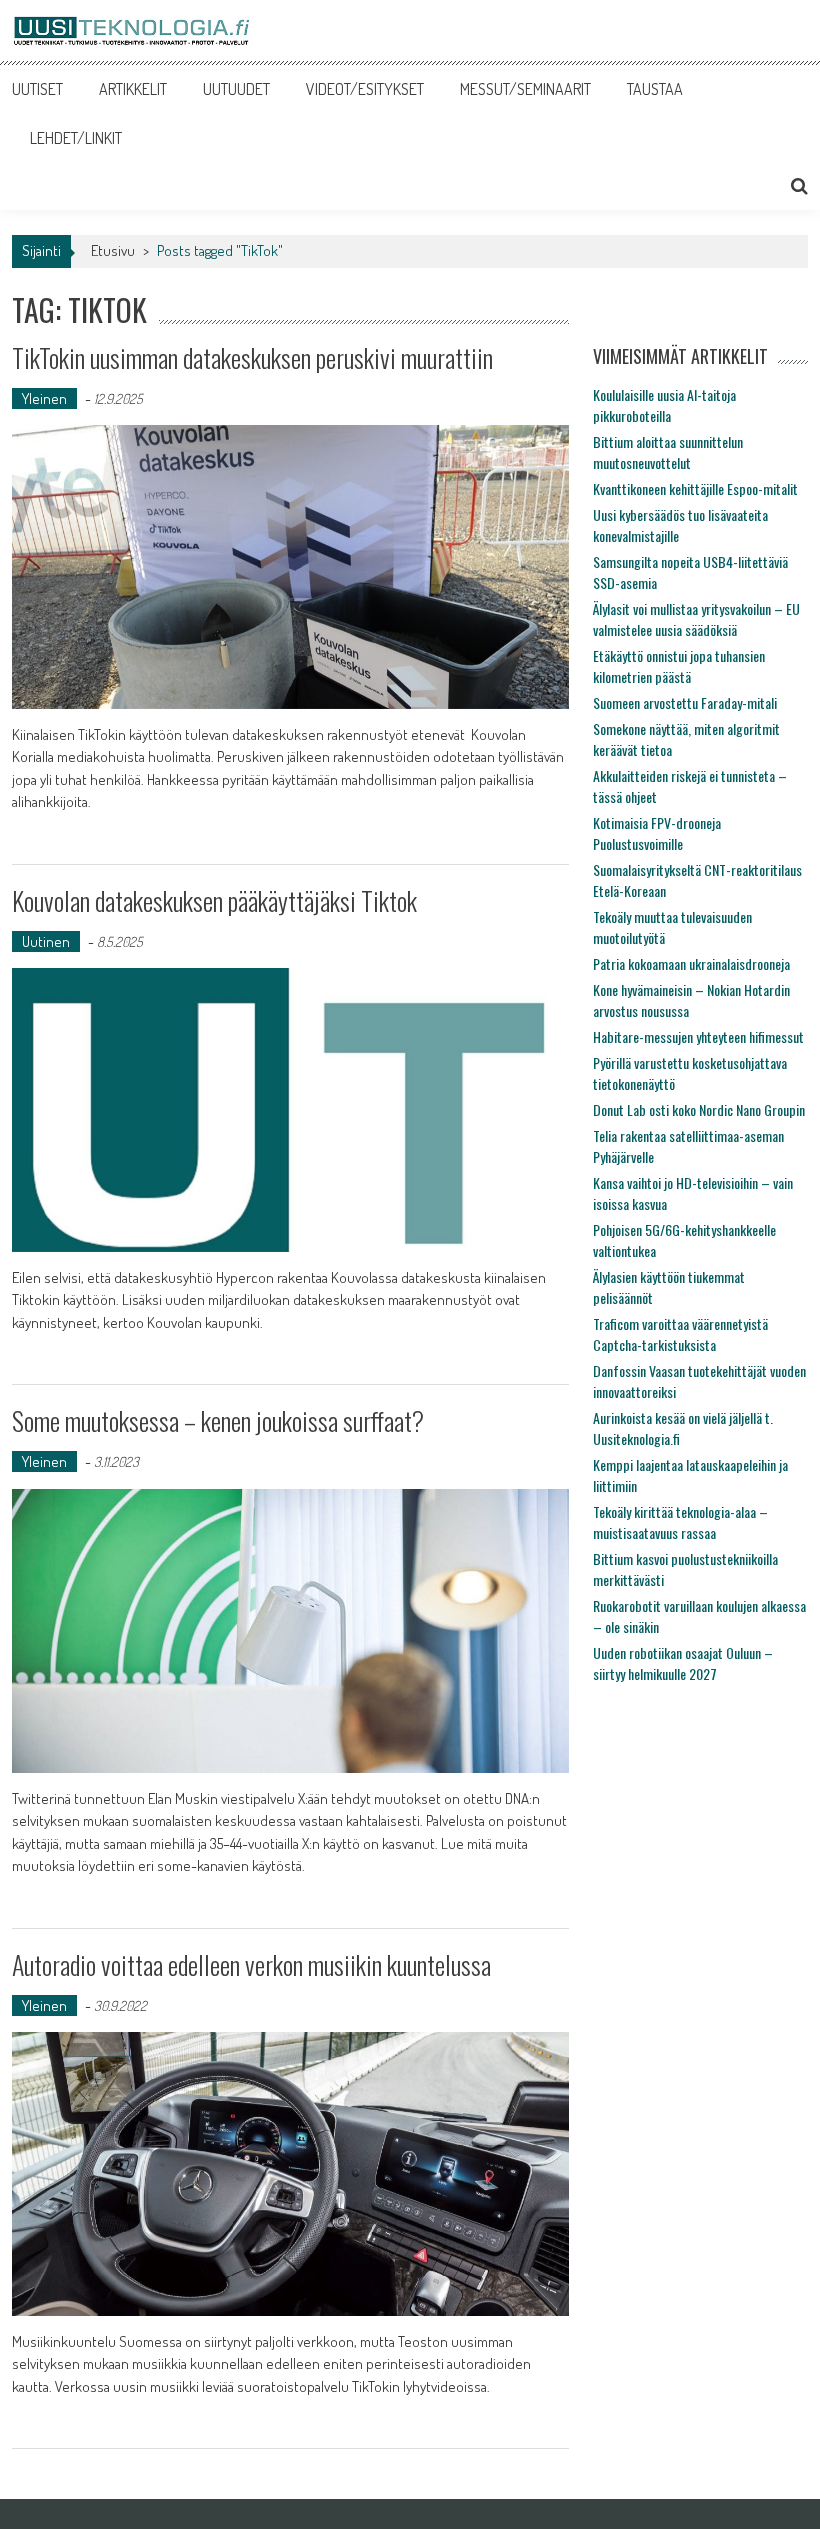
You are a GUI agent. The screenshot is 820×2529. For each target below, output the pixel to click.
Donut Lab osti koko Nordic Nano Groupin (699, 1109)
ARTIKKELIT (133, 89)
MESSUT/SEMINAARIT (525, 89)
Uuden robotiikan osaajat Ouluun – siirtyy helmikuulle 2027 (683, 1663)
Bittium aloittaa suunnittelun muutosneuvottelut (668, 452)
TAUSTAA (655, 89)
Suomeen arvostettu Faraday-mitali (685, 702)
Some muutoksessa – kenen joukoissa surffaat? (218, 1420)
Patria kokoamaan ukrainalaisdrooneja (691, 963)
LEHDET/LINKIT (76, 138)
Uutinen (46, 941)
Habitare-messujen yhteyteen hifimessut (698, 1036)
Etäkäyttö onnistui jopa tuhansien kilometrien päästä (679, 666)
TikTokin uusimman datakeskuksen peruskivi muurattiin (252, 357)
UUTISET (37, 89)
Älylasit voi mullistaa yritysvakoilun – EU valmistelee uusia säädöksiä (696, 619)
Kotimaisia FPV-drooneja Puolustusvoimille (657, 833)
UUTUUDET (236, 89)
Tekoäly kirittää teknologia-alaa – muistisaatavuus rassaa (680, 1522)
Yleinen (44, 398)
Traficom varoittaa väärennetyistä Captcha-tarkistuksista (680, 1334)
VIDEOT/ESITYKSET (365, 89)
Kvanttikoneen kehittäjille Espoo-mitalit (695, 488)
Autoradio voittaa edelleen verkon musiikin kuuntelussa (251, 1964)
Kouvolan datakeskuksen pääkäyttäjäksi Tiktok (214, 900)
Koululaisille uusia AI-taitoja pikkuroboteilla (664, 405)
